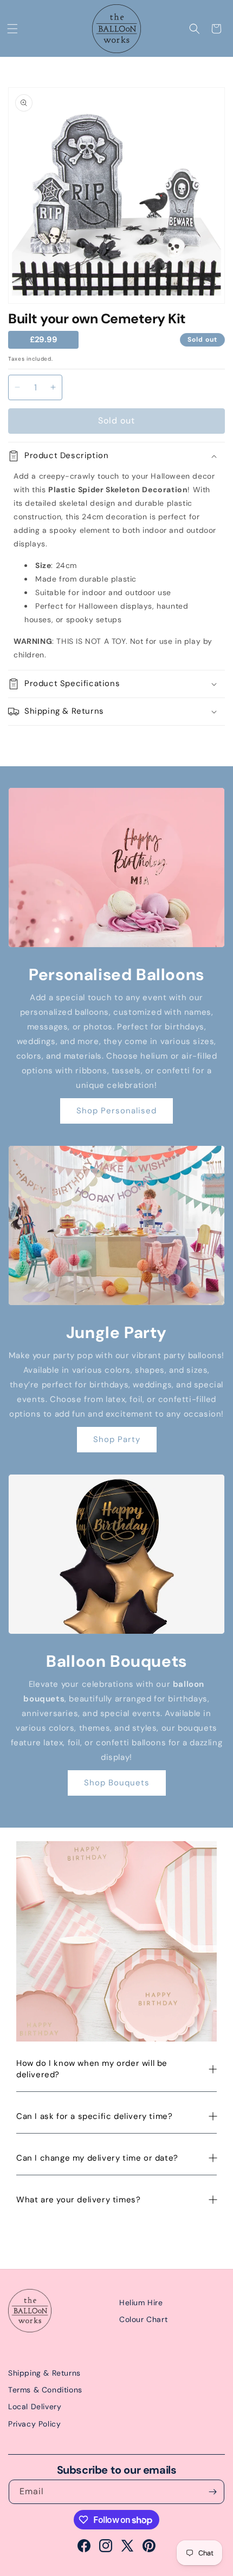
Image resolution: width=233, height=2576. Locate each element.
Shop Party (117, 1439)
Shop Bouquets (117, 1783)
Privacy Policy (34, 2424)
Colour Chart (143, 2319)
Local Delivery (35, 2407)
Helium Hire (141, 2303)
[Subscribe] (212, 2492)
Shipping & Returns (44, 2373)
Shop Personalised (116, 1111)
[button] (12, 29)
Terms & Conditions (45, 2390)
